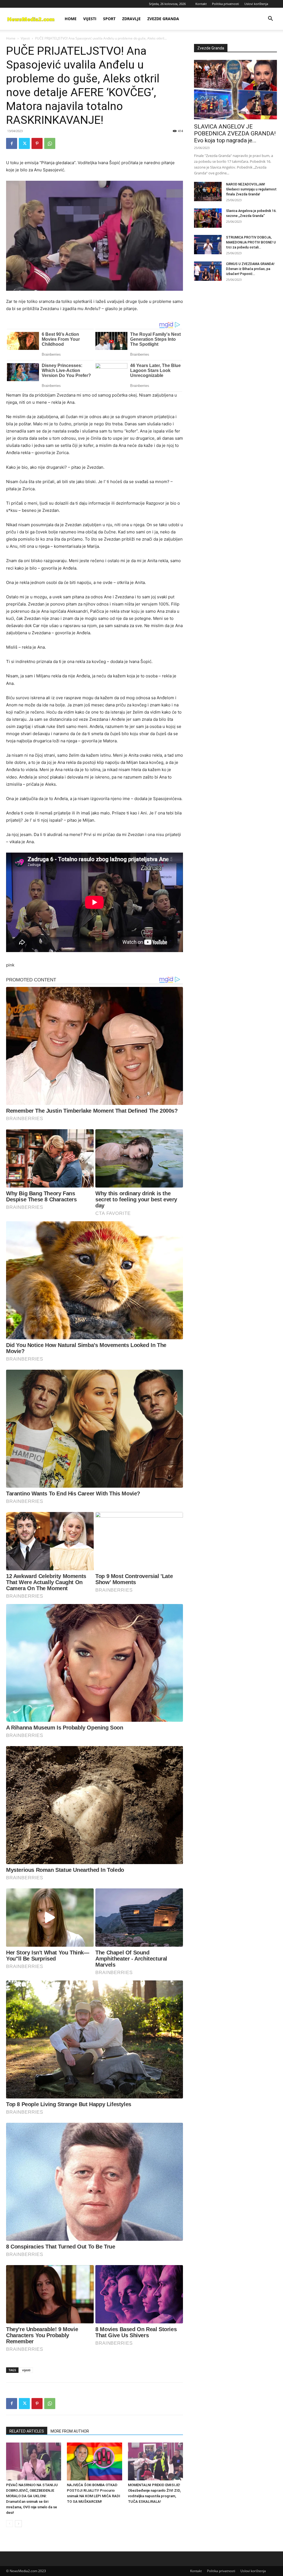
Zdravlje (131, 19)
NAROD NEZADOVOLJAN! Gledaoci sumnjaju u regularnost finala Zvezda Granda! (251, 189)
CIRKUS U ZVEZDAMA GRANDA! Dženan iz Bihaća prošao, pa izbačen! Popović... (250, 269)
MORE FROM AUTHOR (70, 2431)
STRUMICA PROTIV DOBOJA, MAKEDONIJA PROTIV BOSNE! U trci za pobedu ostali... (251, 242)
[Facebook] (12, 143)
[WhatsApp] (50, 143)
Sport (109, 19)
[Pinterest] (37, 143)
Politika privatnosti (226, 4)
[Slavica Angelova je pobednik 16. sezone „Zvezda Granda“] (208, 218)
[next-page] (18, 2524)
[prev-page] (10, 2524)
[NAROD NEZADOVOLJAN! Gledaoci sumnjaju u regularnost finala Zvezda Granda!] (208, 192)
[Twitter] (24, 143)
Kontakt (201, 4)
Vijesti (90, 19)
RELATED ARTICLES (27, 2431)
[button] (270, 19)
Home (71, 19)
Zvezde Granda (163, 19)
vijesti (26, 2370)
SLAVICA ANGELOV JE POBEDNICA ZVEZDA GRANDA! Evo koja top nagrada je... (235, 133)
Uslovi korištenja (256, 4)
